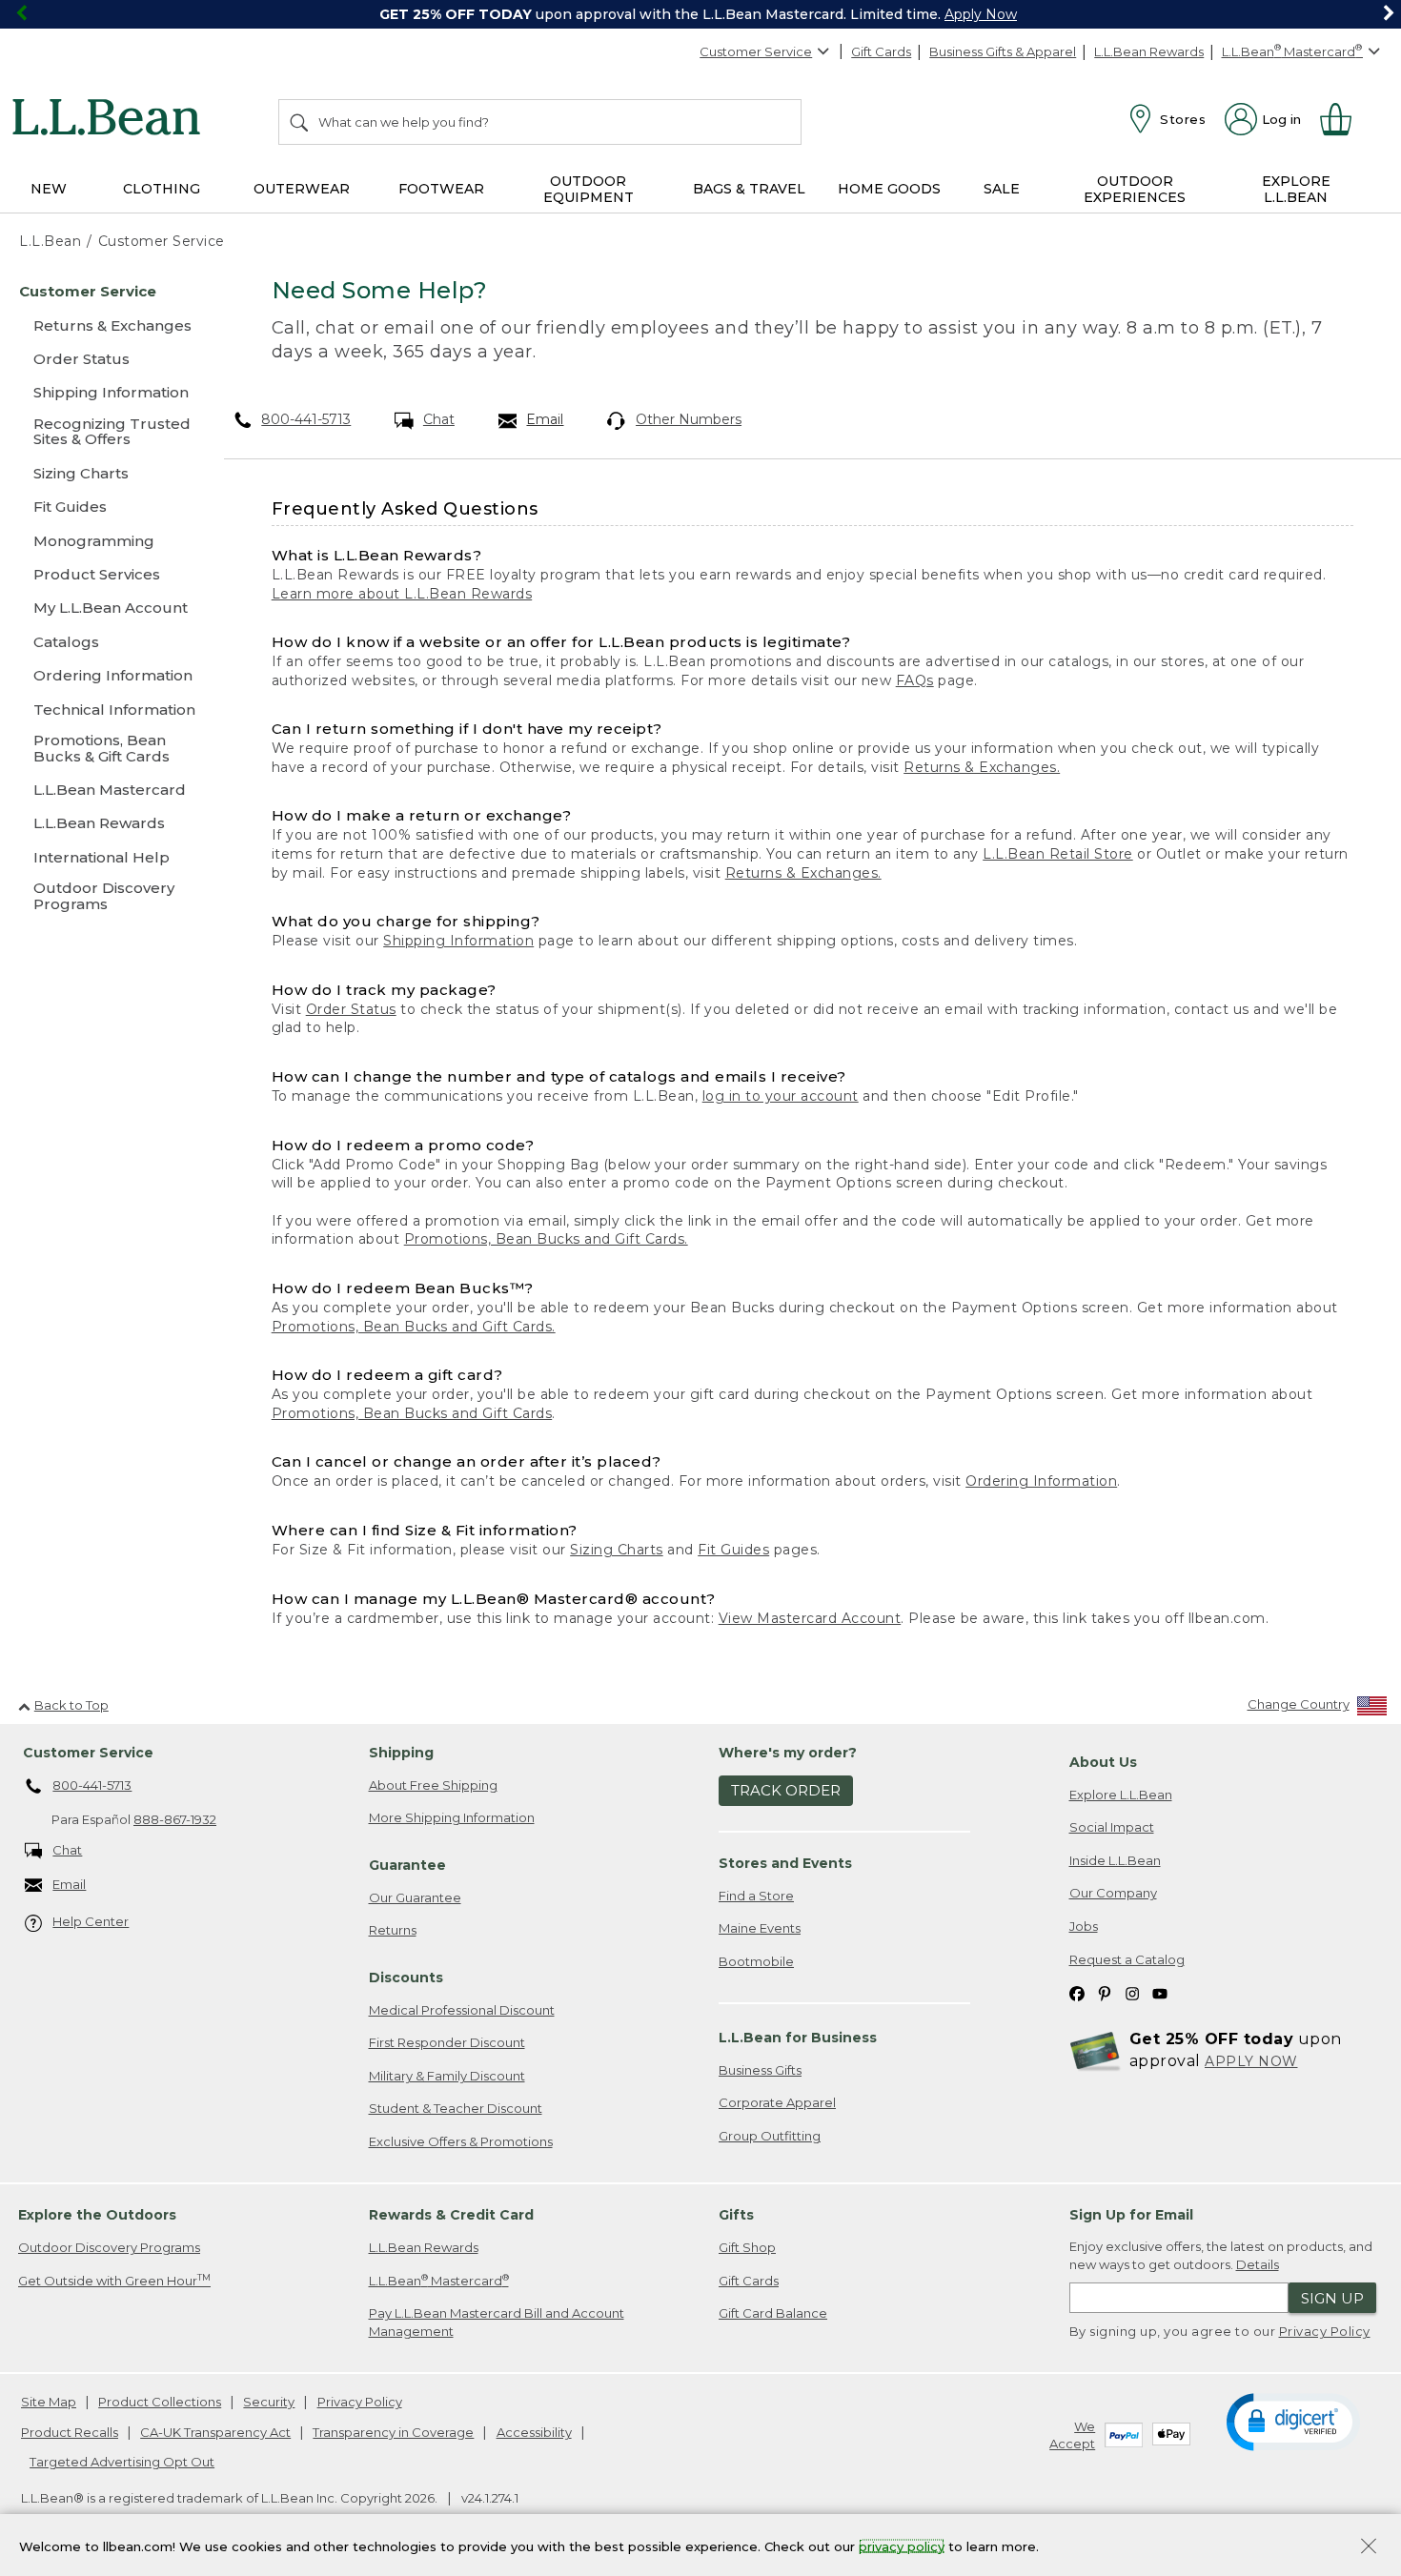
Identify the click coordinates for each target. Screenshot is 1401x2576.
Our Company (1113, 1893)
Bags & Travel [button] (749, 189)
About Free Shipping (433, 1785)
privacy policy (902, 2546)
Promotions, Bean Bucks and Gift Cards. (546, 1239)
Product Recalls (70, 2432)
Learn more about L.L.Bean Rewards (402, 594)
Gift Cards (881, 51)
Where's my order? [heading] (788, 1753)
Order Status (351, 1009)
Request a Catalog (1127, 1959)
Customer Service (756, 51)
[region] (700, 14)
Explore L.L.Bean (1121, 1795)
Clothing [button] (162, 189)
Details (1258, 2264)
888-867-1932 (175, 1819)
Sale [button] (1002, 189)
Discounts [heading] (406, 1978)
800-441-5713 (306, 419)
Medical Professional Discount (462, 2010)
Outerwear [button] (302, 189)
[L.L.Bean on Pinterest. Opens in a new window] (1105, 1992)
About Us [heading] (1103, 1762)
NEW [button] (49, 189)
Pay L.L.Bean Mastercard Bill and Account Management (497, 2322)
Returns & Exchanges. (982, 767)
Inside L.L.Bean (1115, 1860)
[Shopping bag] (1344, 119)
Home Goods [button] (889, 189)
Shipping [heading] (401, 1753)
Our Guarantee (415, 1897)
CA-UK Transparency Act (215, 2432)
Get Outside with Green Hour (114, 2280)
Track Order (786, 1790)
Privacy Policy (1325, 2331)
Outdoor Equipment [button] (589, 189)
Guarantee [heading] (407, 1865)
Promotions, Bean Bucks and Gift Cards (412, 1413)
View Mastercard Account (810, 1618)
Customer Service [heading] (88, 1753)
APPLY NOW (1251, 2061)
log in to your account (781, 1096)
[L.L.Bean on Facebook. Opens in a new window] (1077, 1992)
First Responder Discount (447, 2042)
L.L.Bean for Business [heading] (798, 2038)
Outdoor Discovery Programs (109, 2247)
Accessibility (534, 2432)
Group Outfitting (770, 2136)
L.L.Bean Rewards (1149, 51)
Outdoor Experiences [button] (1135, 189)
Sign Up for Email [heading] (1131, 2215)
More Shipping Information (452, 1817)
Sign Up (1332, 2298)
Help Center (91, 1921)
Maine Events (760, 1928)
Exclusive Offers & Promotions (461, 2141)
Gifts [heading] (736, 2215)
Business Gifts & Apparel (1003, 51)
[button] (1293, 2421)
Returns (393, 1930)
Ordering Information (1041, 1481)
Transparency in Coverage (393, 2432)
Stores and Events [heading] (785, 1863)
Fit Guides (733, 1550)
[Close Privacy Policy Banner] (1369, 2548)
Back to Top (71, 1705)
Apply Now (981, 14)
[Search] (300, 122)
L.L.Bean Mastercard (439, 2280)
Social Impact (1112, 1827)
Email (545, 419)
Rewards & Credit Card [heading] (451, 2215)
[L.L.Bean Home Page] (111, 120)
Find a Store (756, 1896)
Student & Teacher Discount (456, 2108)
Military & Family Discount (447, 2076)
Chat (439, 419)
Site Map (49, 2402)
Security (269, 2402)
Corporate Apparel (777, 2102)
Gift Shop (747, 2247)
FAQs (915, 680)
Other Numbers (689, 419)
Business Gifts (760, 2070)
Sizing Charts (617, 1550)
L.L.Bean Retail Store (1058, 854)
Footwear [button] (441, 189)
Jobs (1084, 1926)
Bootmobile (756, 1961)
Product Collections (160, 2402)
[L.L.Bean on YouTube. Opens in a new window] (1160, 1992)
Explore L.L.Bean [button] (1296, 189)
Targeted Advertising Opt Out (122, 2462)
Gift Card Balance (773, 2313)
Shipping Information (458, 941)
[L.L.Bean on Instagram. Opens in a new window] (1132, 1992)
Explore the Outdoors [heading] (97, 2215)
